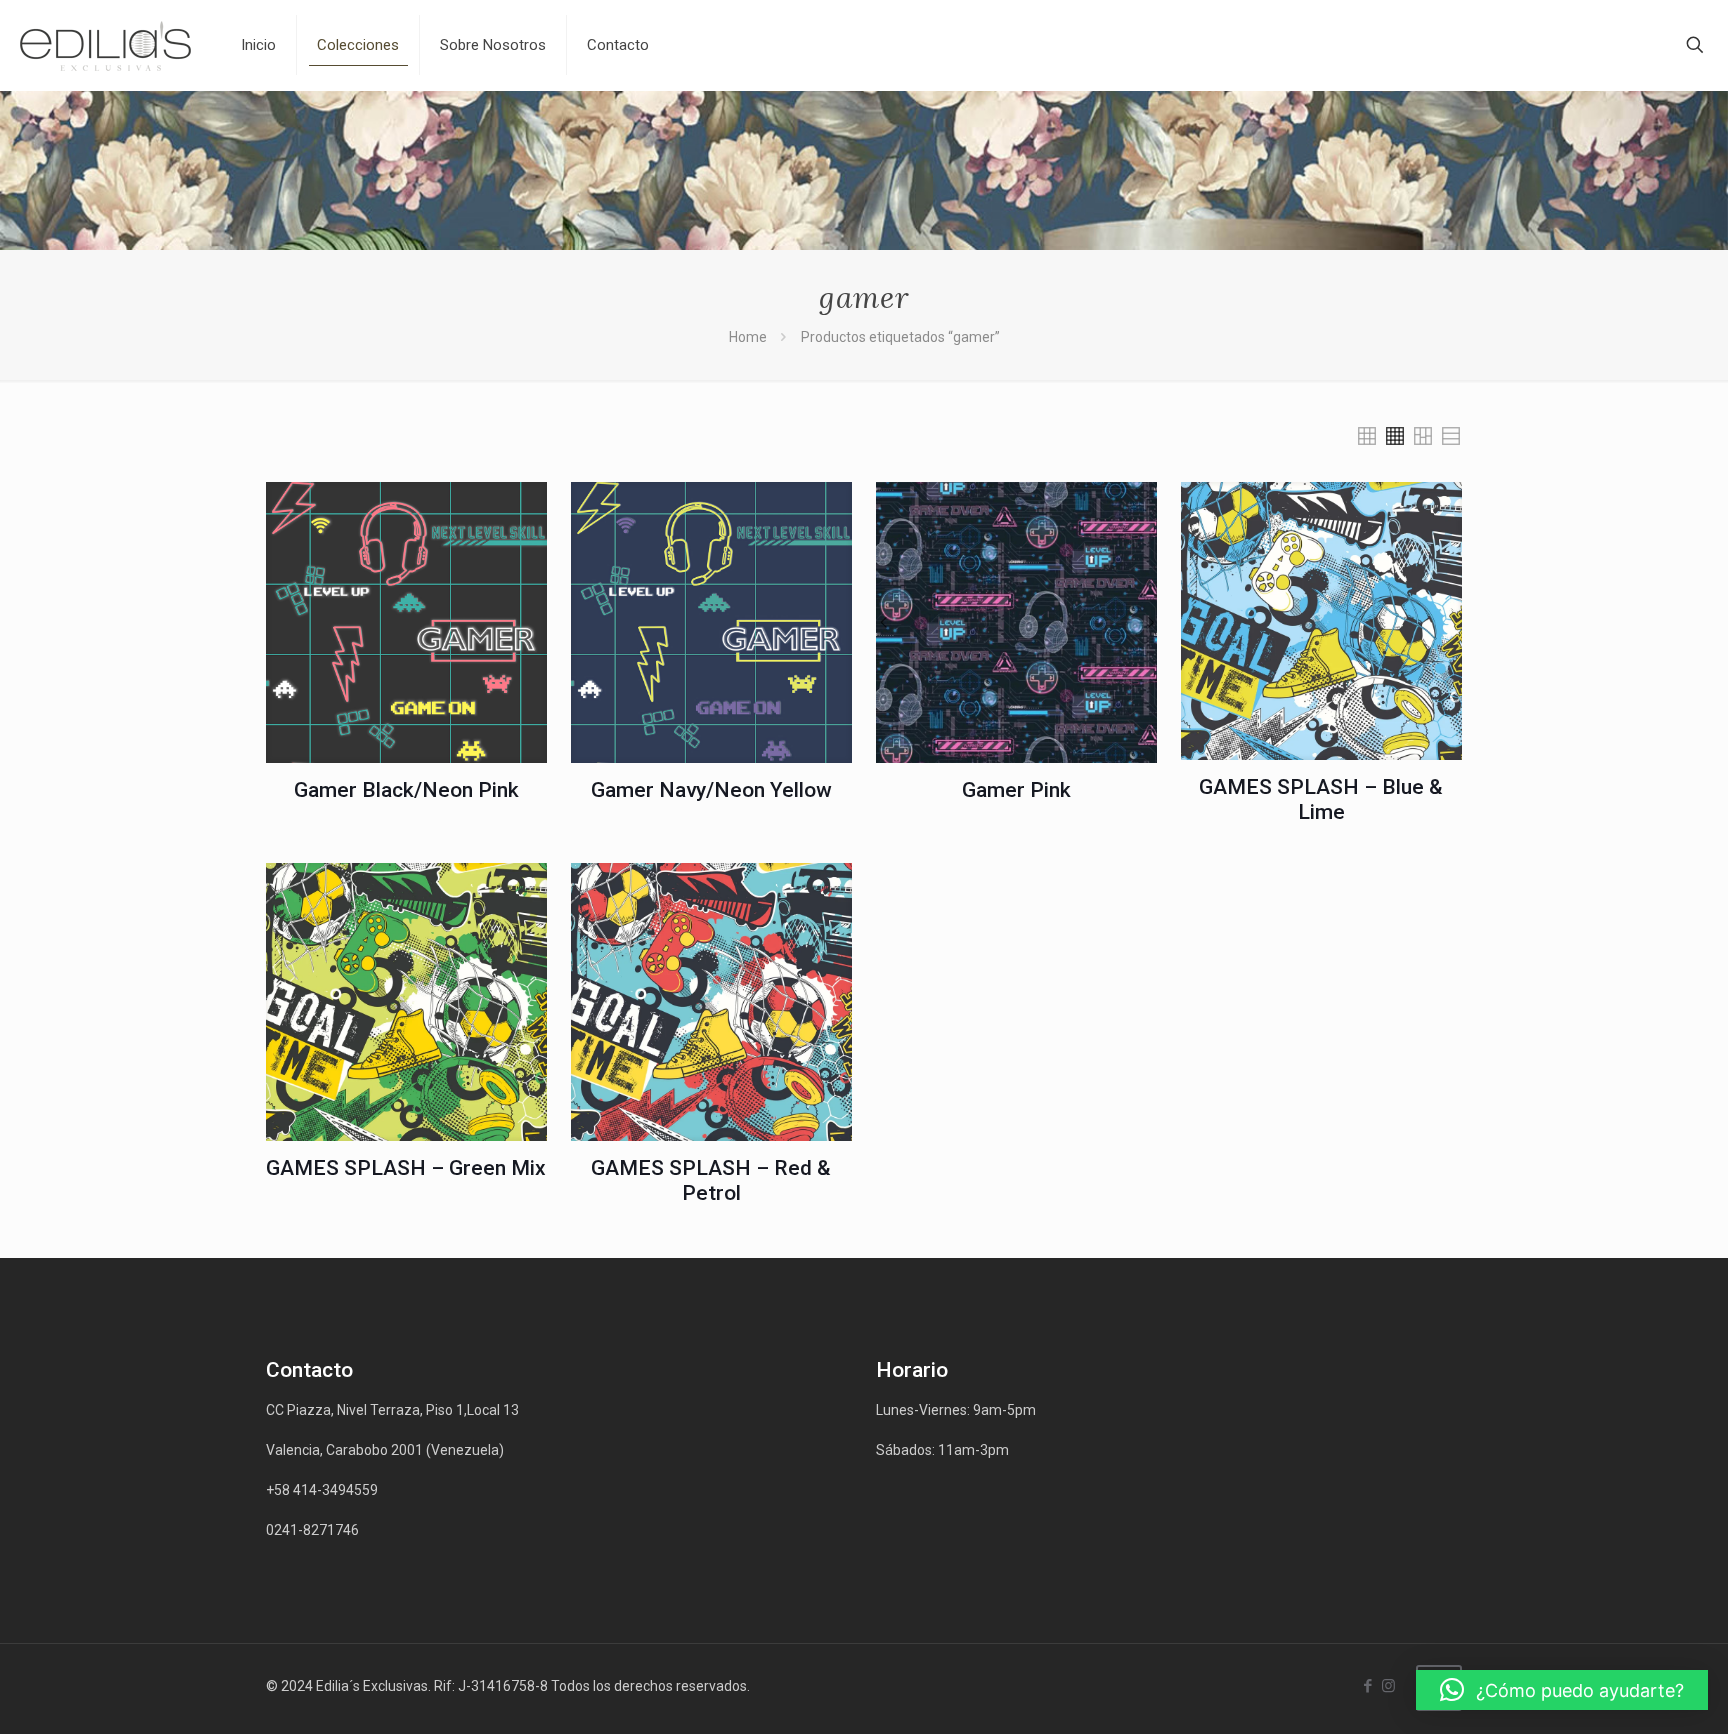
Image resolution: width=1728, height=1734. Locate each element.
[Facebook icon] (1367, 1686)
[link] (1367, 436)
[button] (1562, 1690)
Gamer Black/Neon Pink (406, 790)
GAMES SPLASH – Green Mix (406, 1168)
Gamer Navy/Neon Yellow (711, 790)
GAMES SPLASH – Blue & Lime (1321, 799)
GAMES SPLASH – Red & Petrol (711, 1180)
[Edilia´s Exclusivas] (105, 45)
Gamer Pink (1016, 790)
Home (748, 337)
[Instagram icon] (1388, 1686)
